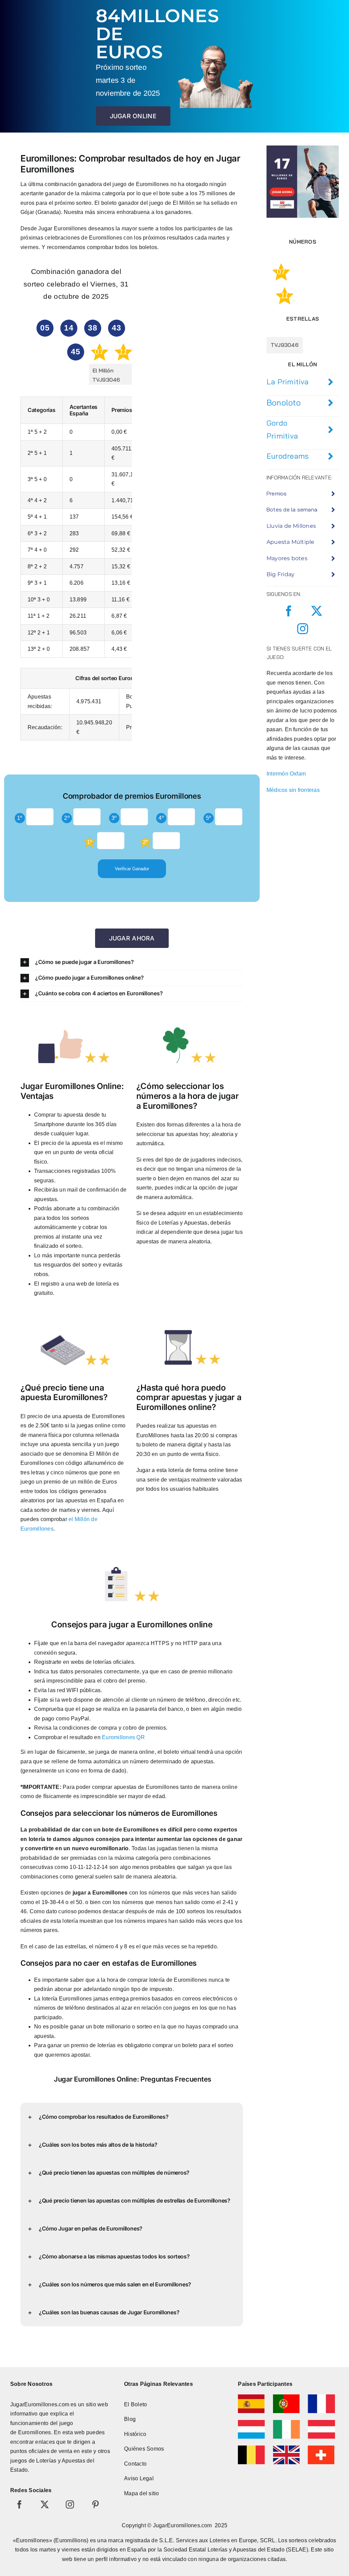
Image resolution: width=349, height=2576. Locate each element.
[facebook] (289, 611)
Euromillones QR (123, 1737)
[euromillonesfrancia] (321, 2397)
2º (67, 818)
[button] (132, 962)
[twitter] (317, 611)
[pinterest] (95, 2504)
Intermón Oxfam (286, 774)
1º (20, 818)
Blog (130, 2419)
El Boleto (135, 2404)
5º (208, 818)
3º (114, 818)
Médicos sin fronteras (293, 790)
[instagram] (303, 629)
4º (161, 818)
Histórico (135, 2434)
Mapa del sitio (141, 2493)
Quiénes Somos (144, 2449)
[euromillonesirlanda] (286, 2422)
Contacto (135, 2464)
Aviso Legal (139, 2478)
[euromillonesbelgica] (251, 2448)
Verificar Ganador (132, 869)
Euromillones (35, 2432)
